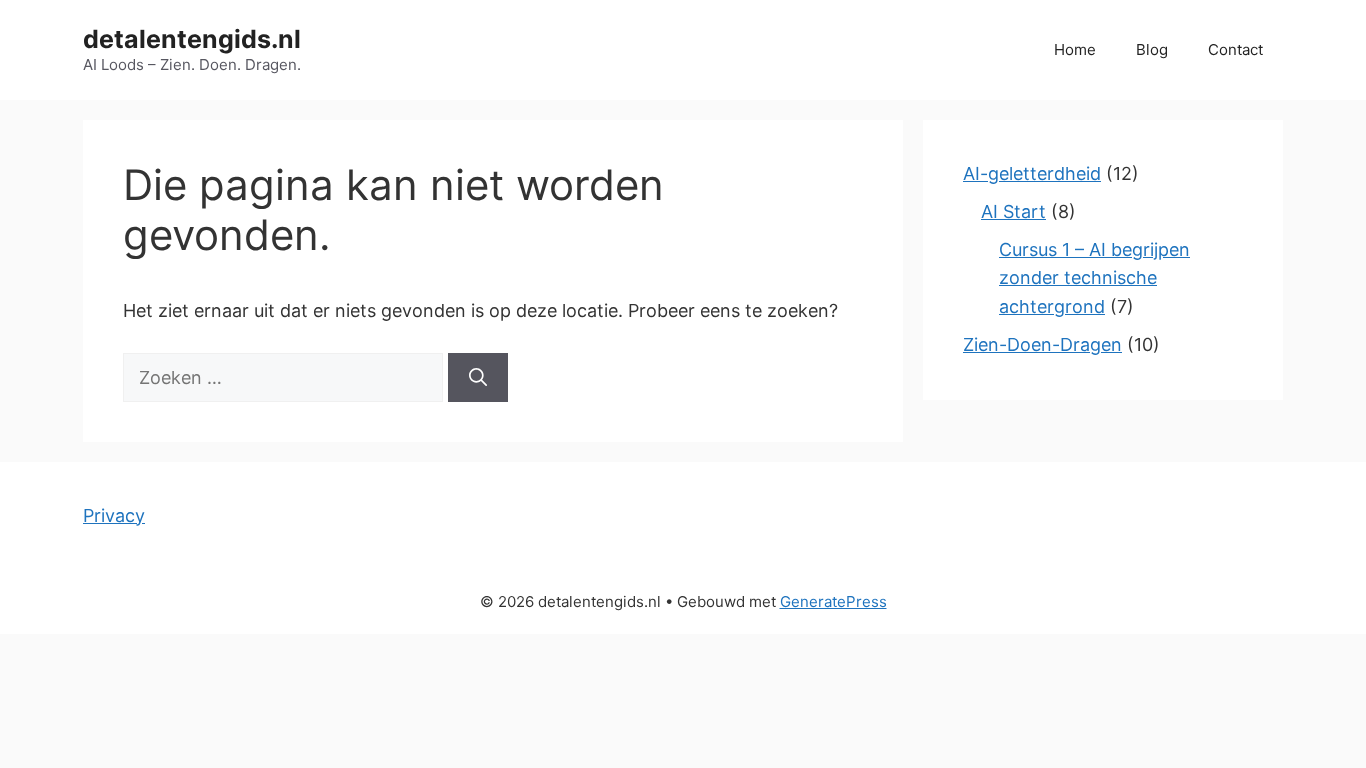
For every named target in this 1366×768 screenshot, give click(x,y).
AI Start (1013, 211)
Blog (1152, 49)
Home (1075, 49)
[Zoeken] (478, 377)
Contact (1235, 49)
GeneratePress (833, 601)
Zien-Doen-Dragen (1042, 344)
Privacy (114, 515)
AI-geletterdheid (1032, 173)
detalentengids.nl (192, 39)
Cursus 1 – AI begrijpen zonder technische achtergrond (1094, 278)
